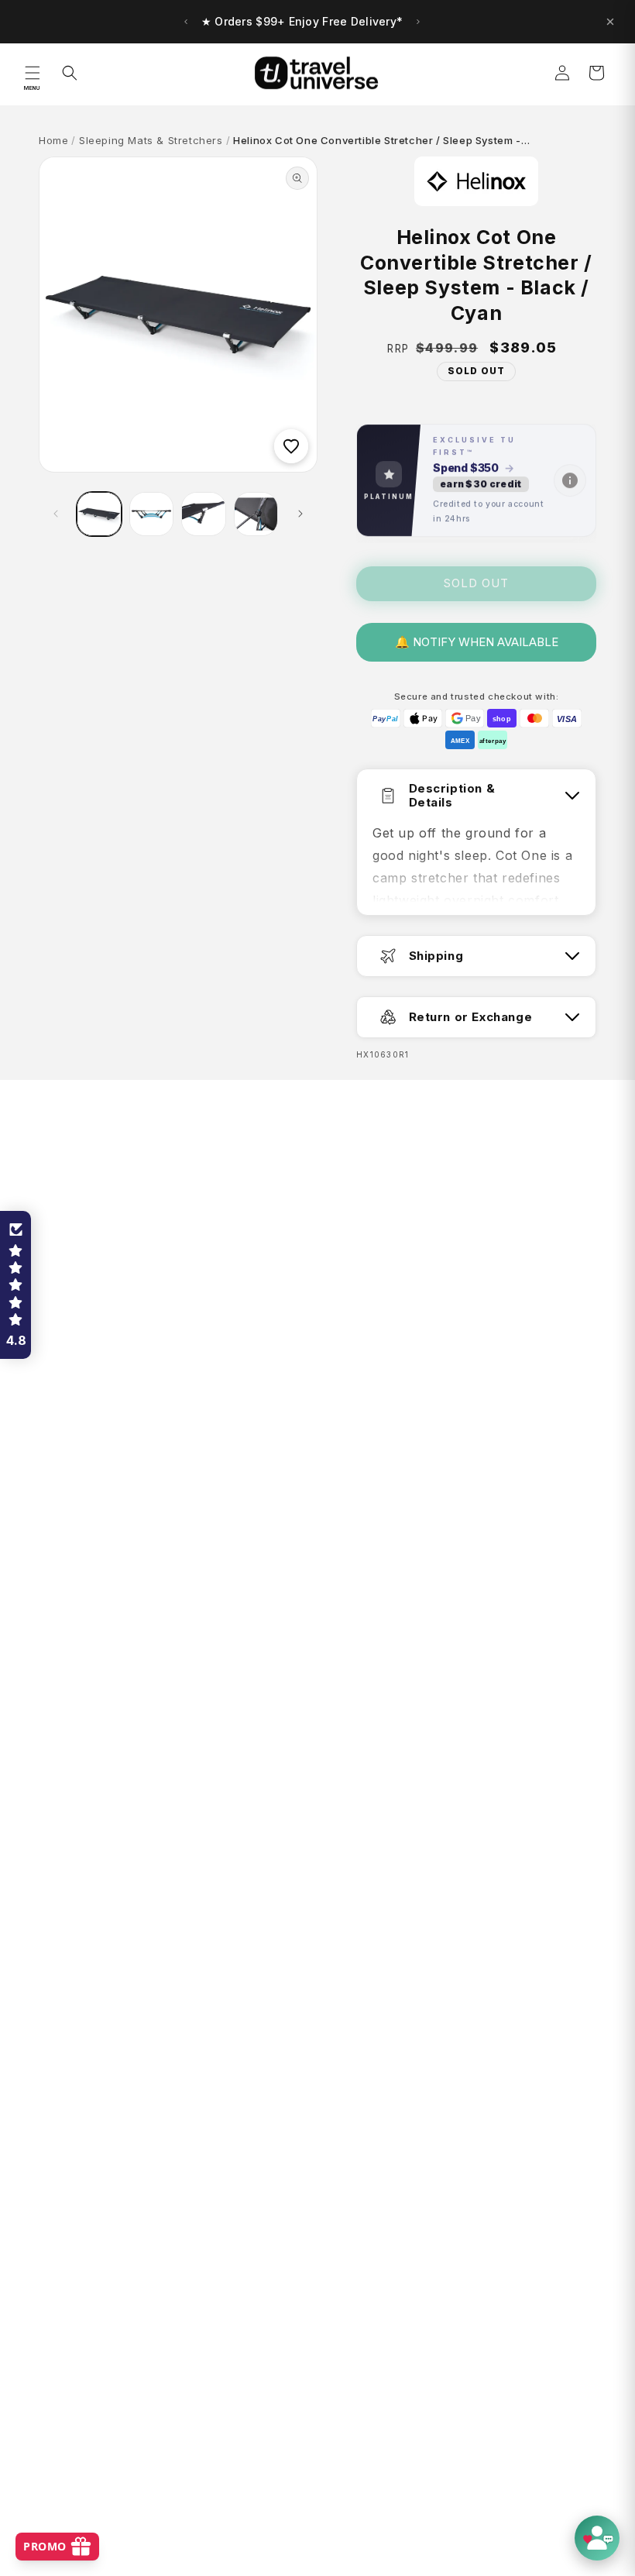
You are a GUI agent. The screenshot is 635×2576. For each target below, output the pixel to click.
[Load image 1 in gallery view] (99, 514)
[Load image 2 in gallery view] (152, 514)
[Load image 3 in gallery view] (204, 514)
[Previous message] (186, 22)
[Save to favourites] (291, 446)
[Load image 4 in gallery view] (256, 514)
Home (53, 140)
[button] (33, 73)
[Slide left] (56, 514)
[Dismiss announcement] (610, 22)
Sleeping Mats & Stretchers (151, 140)
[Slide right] (300, 514)
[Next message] (418, 22)
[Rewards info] (570, 481)
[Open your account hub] (597, 2538)
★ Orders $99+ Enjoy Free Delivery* (302, 21)
